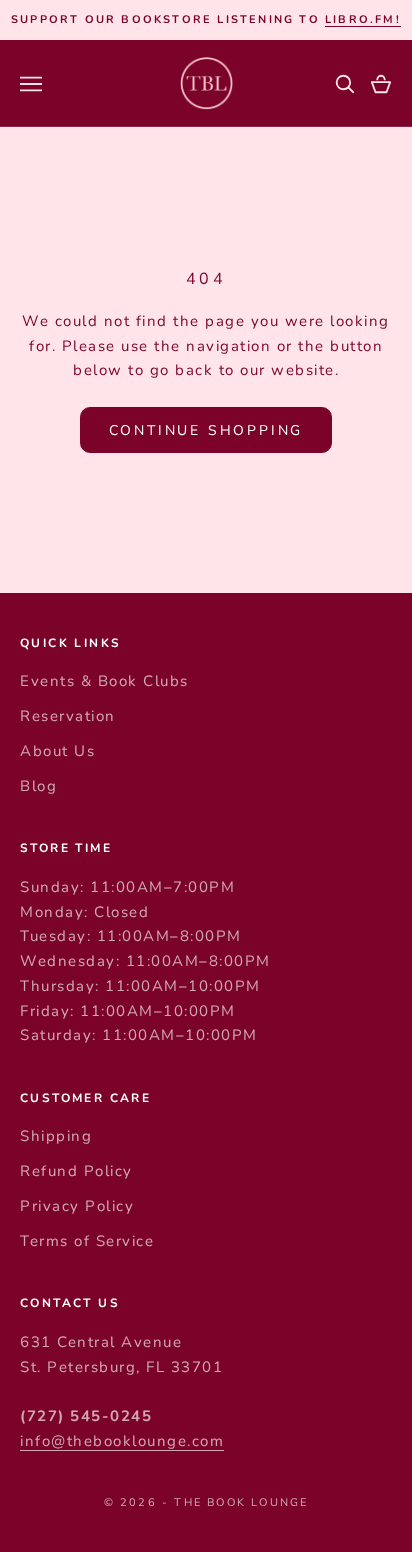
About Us (57, 751)
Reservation (68, 716)
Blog (38, 786)
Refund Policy (76, 1171)
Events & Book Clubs (104, 681)
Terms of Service (87, 1241)
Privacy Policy (77, 1206)
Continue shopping (206, 430)
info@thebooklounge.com (122, 1441)
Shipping (56, 1136)
